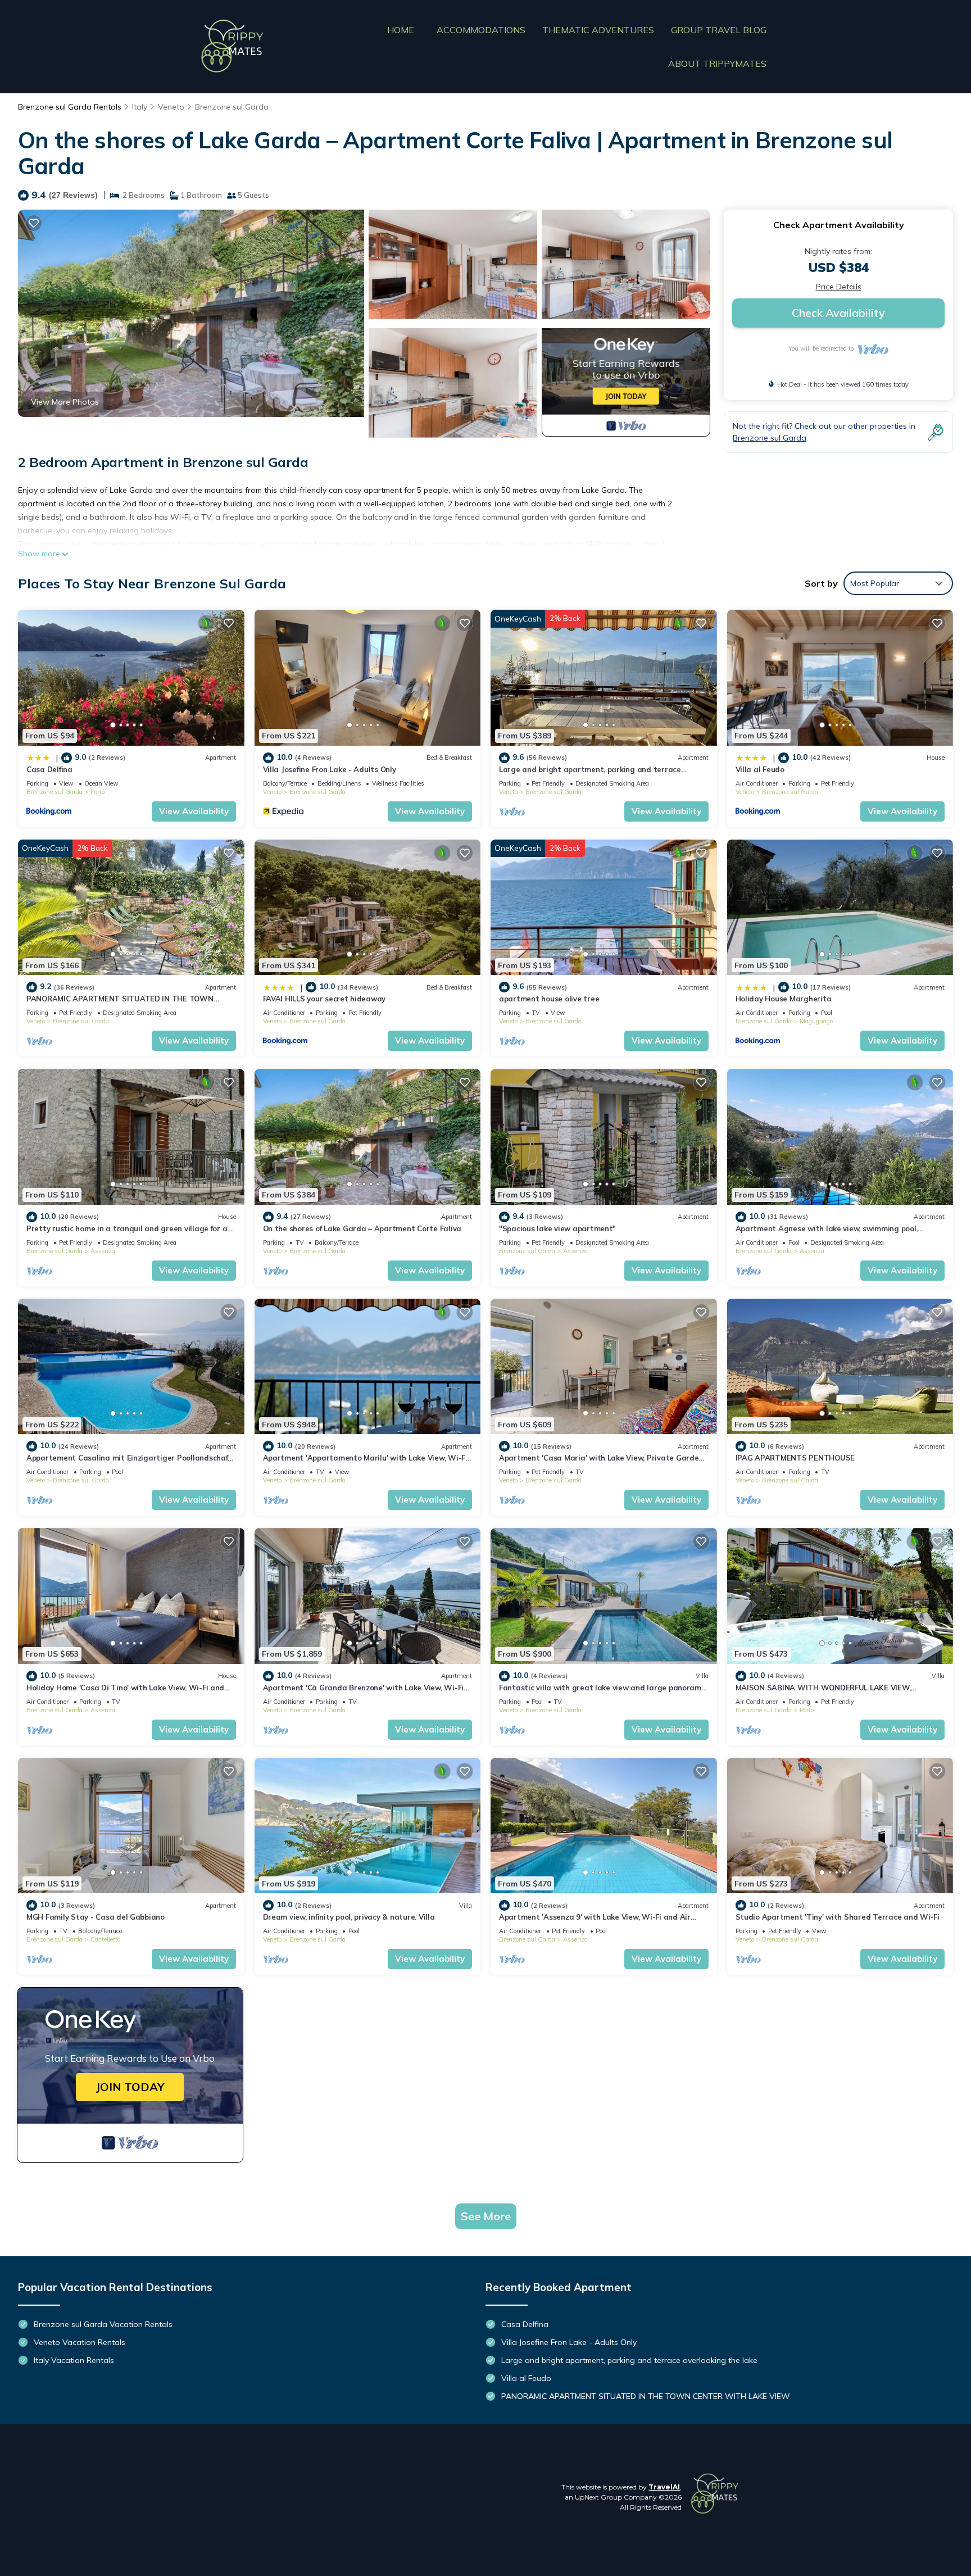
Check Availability (838, 313)
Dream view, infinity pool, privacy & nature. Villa (349, 1917)
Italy (140, 107)
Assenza (103, 1251)
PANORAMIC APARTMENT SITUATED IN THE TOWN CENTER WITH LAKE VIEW (646, 2396)
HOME (401, 30)
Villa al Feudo (760, 769)
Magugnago (816, 1021)
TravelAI (664, 2487)
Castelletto (105, 1939)
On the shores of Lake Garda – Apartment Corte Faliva (362, 1228)
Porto (97, 792)
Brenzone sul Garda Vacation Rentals (103, 2324)
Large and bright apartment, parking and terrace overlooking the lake (629, 2360)
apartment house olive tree (549, 999)
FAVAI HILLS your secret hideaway (325, 999)
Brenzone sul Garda (232, 107)
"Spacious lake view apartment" (557, 1228)
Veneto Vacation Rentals (80, 2342)
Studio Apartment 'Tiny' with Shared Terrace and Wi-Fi (838, 1917)
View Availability (194, 811)
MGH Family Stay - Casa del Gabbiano (96, 1917)
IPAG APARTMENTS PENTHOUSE (795, 1458)
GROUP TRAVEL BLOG (719, 30)
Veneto (171, 107)
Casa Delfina (49, 769)
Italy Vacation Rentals (74, 2360)
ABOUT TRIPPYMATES (717, 64)
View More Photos (65, 402)
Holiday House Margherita (784, 999)
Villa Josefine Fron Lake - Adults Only (330, 769)
